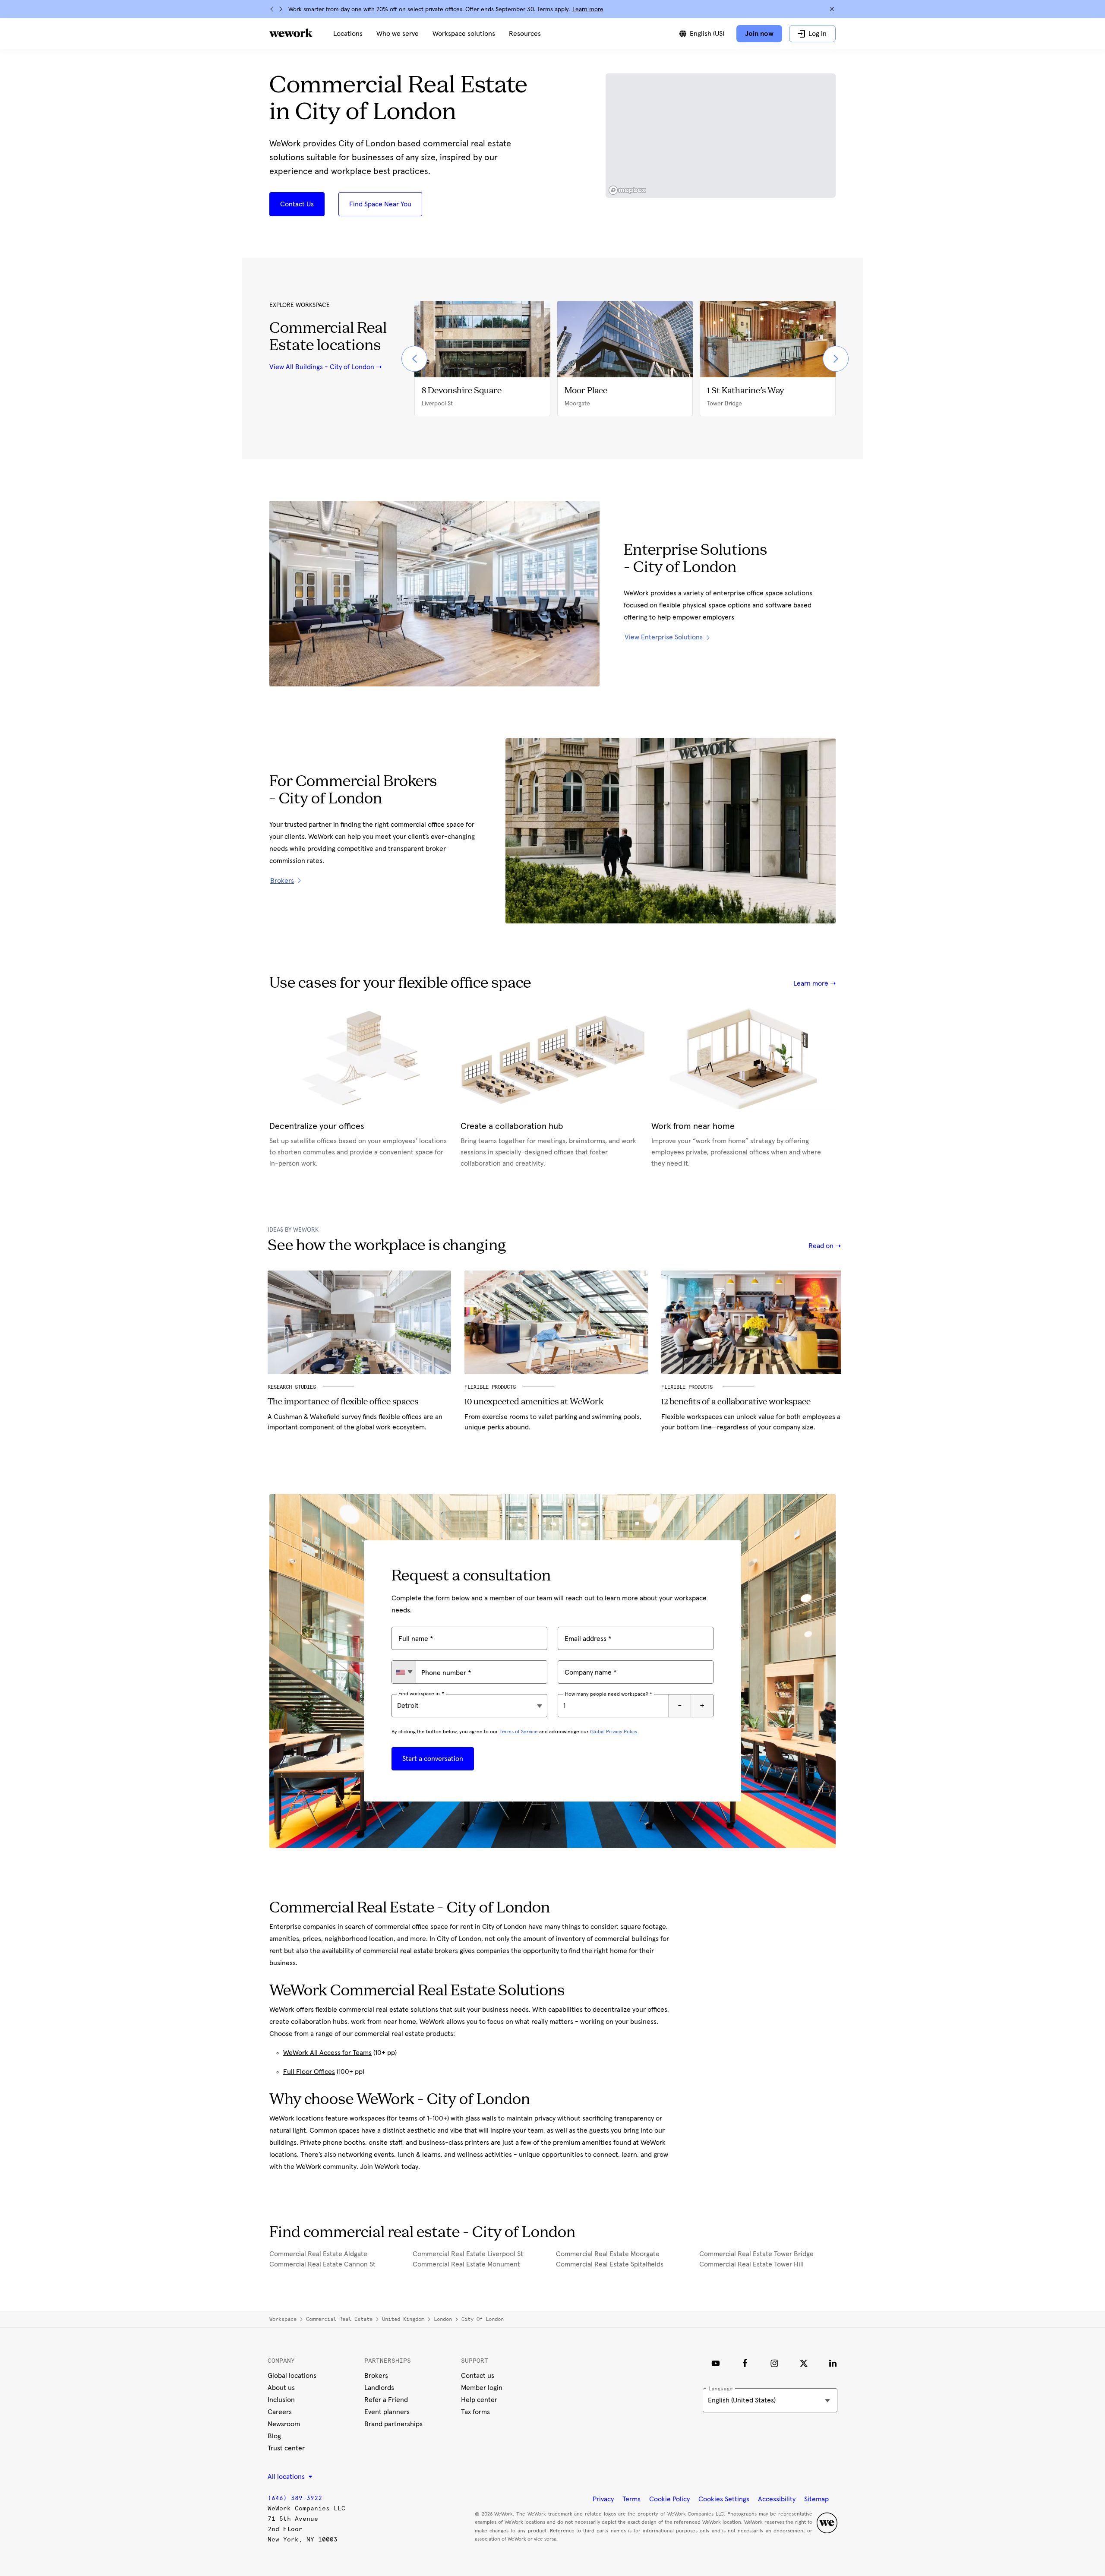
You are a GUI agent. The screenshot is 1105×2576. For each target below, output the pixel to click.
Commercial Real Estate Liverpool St (468, 2254)
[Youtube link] (716, 2363)
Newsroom (284, 2424)
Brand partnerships (393, 2424)
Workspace (283, 2319)
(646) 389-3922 (295, 2498)
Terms (631, 2499)
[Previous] (272, 9)
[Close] (832, 9)
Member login (482, 2388)
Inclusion (281, 2400)
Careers (280, 2412)
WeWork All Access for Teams (327, 2053)
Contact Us (297, 204)
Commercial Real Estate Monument (466, 2264)
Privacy (603, 2499)
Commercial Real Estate (339, 2319)
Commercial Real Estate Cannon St (322, 2264)
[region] (721, 136)
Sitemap (816, 2499)
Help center (479, 2400)
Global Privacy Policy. (614, 1732)
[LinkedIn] (833, 2363)
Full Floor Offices (309, 2072)
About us (281, 2388)
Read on (822, 1246)
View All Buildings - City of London (322, 367)
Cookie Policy (669, 2499)
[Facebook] (745, 2363)
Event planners (387, 2412)
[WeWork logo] (291, 33)
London (443, 2319)
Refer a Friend (386, 2400)
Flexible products (688, 1387)
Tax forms (475, 2412)
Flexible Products (490, 1387)
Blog (274, 2436)
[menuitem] (348, 34)
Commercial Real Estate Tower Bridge (756, 2254)
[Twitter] (804, 2363)
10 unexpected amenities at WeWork (534, 1402)
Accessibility (777, 2499)
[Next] (281, 9)
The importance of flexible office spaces (343, 1402)
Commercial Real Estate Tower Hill (751, 2264)
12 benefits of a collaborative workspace (736, 1402)
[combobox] (404, 1672)
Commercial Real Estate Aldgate (318, 2254)
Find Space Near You (380, 204)
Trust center (286, 2448)
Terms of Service (519, 1732)
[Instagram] (774, 2363)
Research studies (292, 1387)
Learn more (588, 9)
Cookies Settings (724, 2499)
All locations (287, 2477)
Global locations (292, 2376)
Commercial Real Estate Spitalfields (610, 2264)
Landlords (379, 2388)
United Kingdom (403, 2319)
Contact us (478, 2376)
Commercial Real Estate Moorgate (608, 2254)
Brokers (376, 2376)
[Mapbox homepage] (627, 190)
